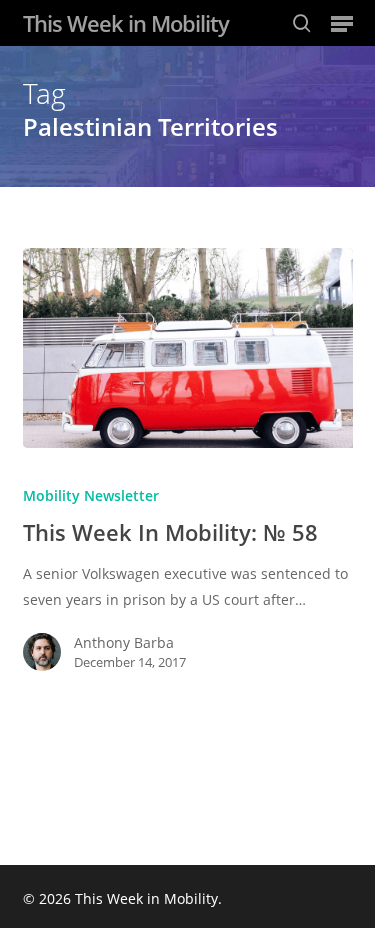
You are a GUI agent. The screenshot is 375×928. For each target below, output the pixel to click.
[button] (342, 23)
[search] (302, 23)
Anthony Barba (124, 642)
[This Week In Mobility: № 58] (188, 348)
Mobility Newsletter (91, 495)
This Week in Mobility (126, 23)
